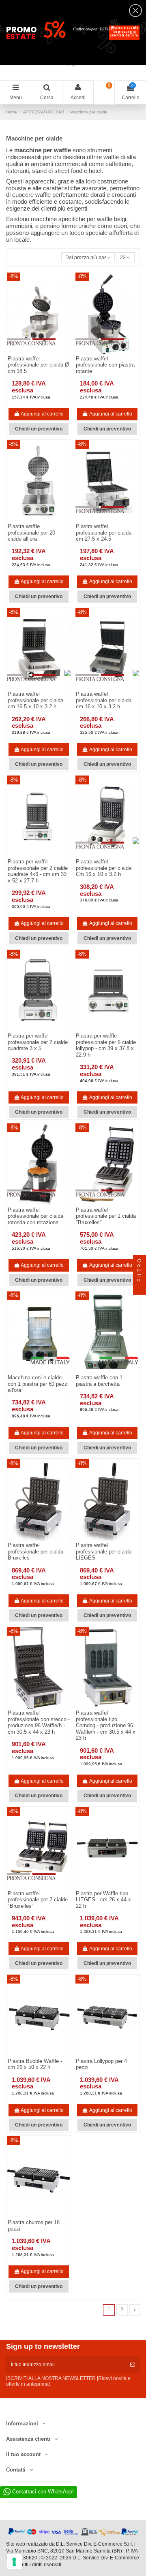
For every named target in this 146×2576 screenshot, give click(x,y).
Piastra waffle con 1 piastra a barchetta (99, 1381)
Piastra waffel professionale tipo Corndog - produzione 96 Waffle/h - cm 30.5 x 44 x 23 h (106, 1725)
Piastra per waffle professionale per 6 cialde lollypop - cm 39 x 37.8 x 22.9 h (106, 1045)
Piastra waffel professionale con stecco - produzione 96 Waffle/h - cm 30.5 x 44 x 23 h (39, 1722)
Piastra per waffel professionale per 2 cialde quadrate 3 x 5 (38, 1042)
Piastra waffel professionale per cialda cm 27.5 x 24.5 (104, 533)
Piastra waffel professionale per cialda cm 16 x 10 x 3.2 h (104, 700)
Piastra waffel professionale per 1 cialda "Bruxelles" (106, 1216)
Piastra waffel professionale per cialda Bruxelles (35, 1551)
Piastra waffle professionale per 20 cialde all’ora (31, 533)
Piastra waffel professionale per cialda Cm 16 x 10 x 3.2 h (104, 868)
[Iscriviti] (133, 2365)
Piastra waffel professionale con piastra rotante (105, 365)
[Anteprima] (44, 520)
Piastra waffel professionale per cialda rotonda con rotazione (35, 1216)
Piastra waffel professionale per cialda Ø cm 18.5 (38, 365)
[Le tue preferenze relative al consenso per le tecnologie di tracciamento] (14, 2562)
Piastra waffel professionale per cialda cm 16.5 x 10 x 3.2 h (35, 700)
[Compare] (34, 520)
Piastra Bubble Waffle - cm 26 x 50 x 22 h (35, 2064)
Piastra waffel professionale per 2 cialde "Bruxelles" (38, 1900)
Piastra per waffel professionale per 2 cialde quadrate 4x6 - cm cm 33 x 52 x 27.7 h (38, 871)
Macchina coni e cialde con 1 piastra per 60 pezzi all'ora (38, 1384)
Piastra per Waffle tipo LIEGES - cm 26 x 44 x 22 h (103, 1900)
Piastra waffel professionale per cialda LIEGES (104, 1551)
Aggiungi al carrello (42, 414)
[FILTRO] (140, 1288)
